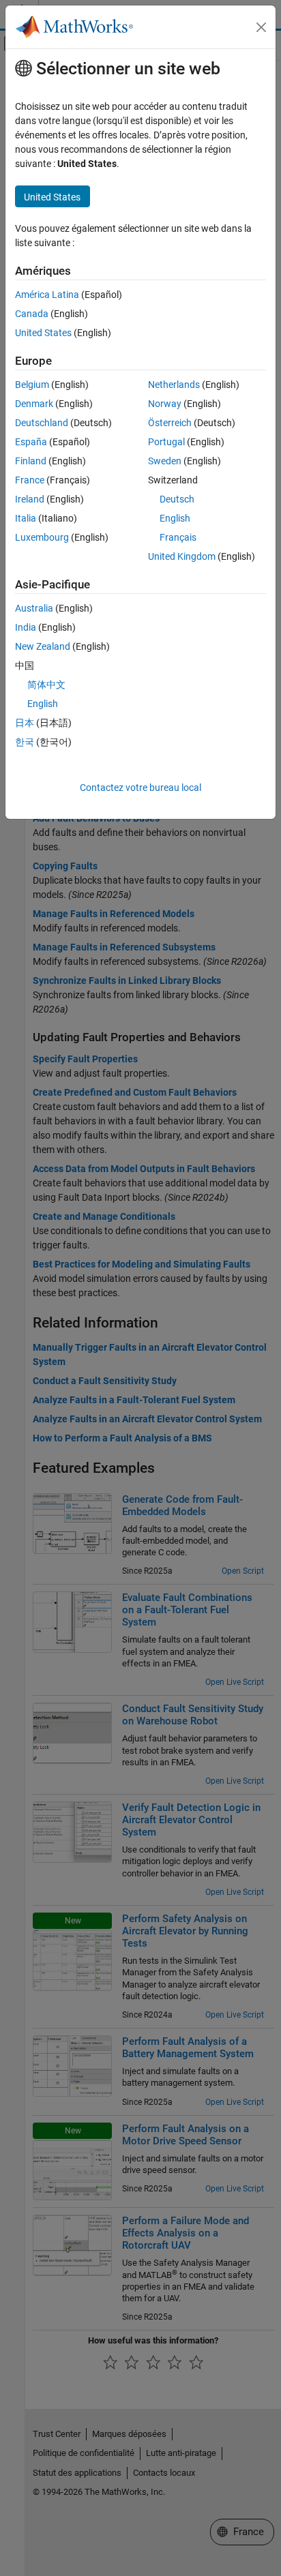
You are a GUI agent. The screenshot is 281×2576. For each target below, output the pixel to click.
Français (178, 537)
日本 (25, 723)
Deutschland (42, 423)
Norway (165, 404)
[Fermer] (261, 27)
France (30, 480)
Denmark (34, 404)
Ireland (30, 499)
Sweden (165, 461)
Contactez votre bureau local (140, 788)
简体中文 (46, 685)
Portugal (166, 442)
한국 (25, 742)
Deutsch (177, 499)
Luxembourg (42, 537)
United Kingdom (182, 556)
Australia (34, 608)
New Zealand (43, 646)
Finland (31, 461)
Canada (32, 314)
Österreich (170, 423)
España (31, 442)
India (26, 627)
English (175, 518)
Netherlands (174, 385)
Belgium (32, 385)
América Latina (47, 295)
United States (43, 333)
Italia (26, 518)
